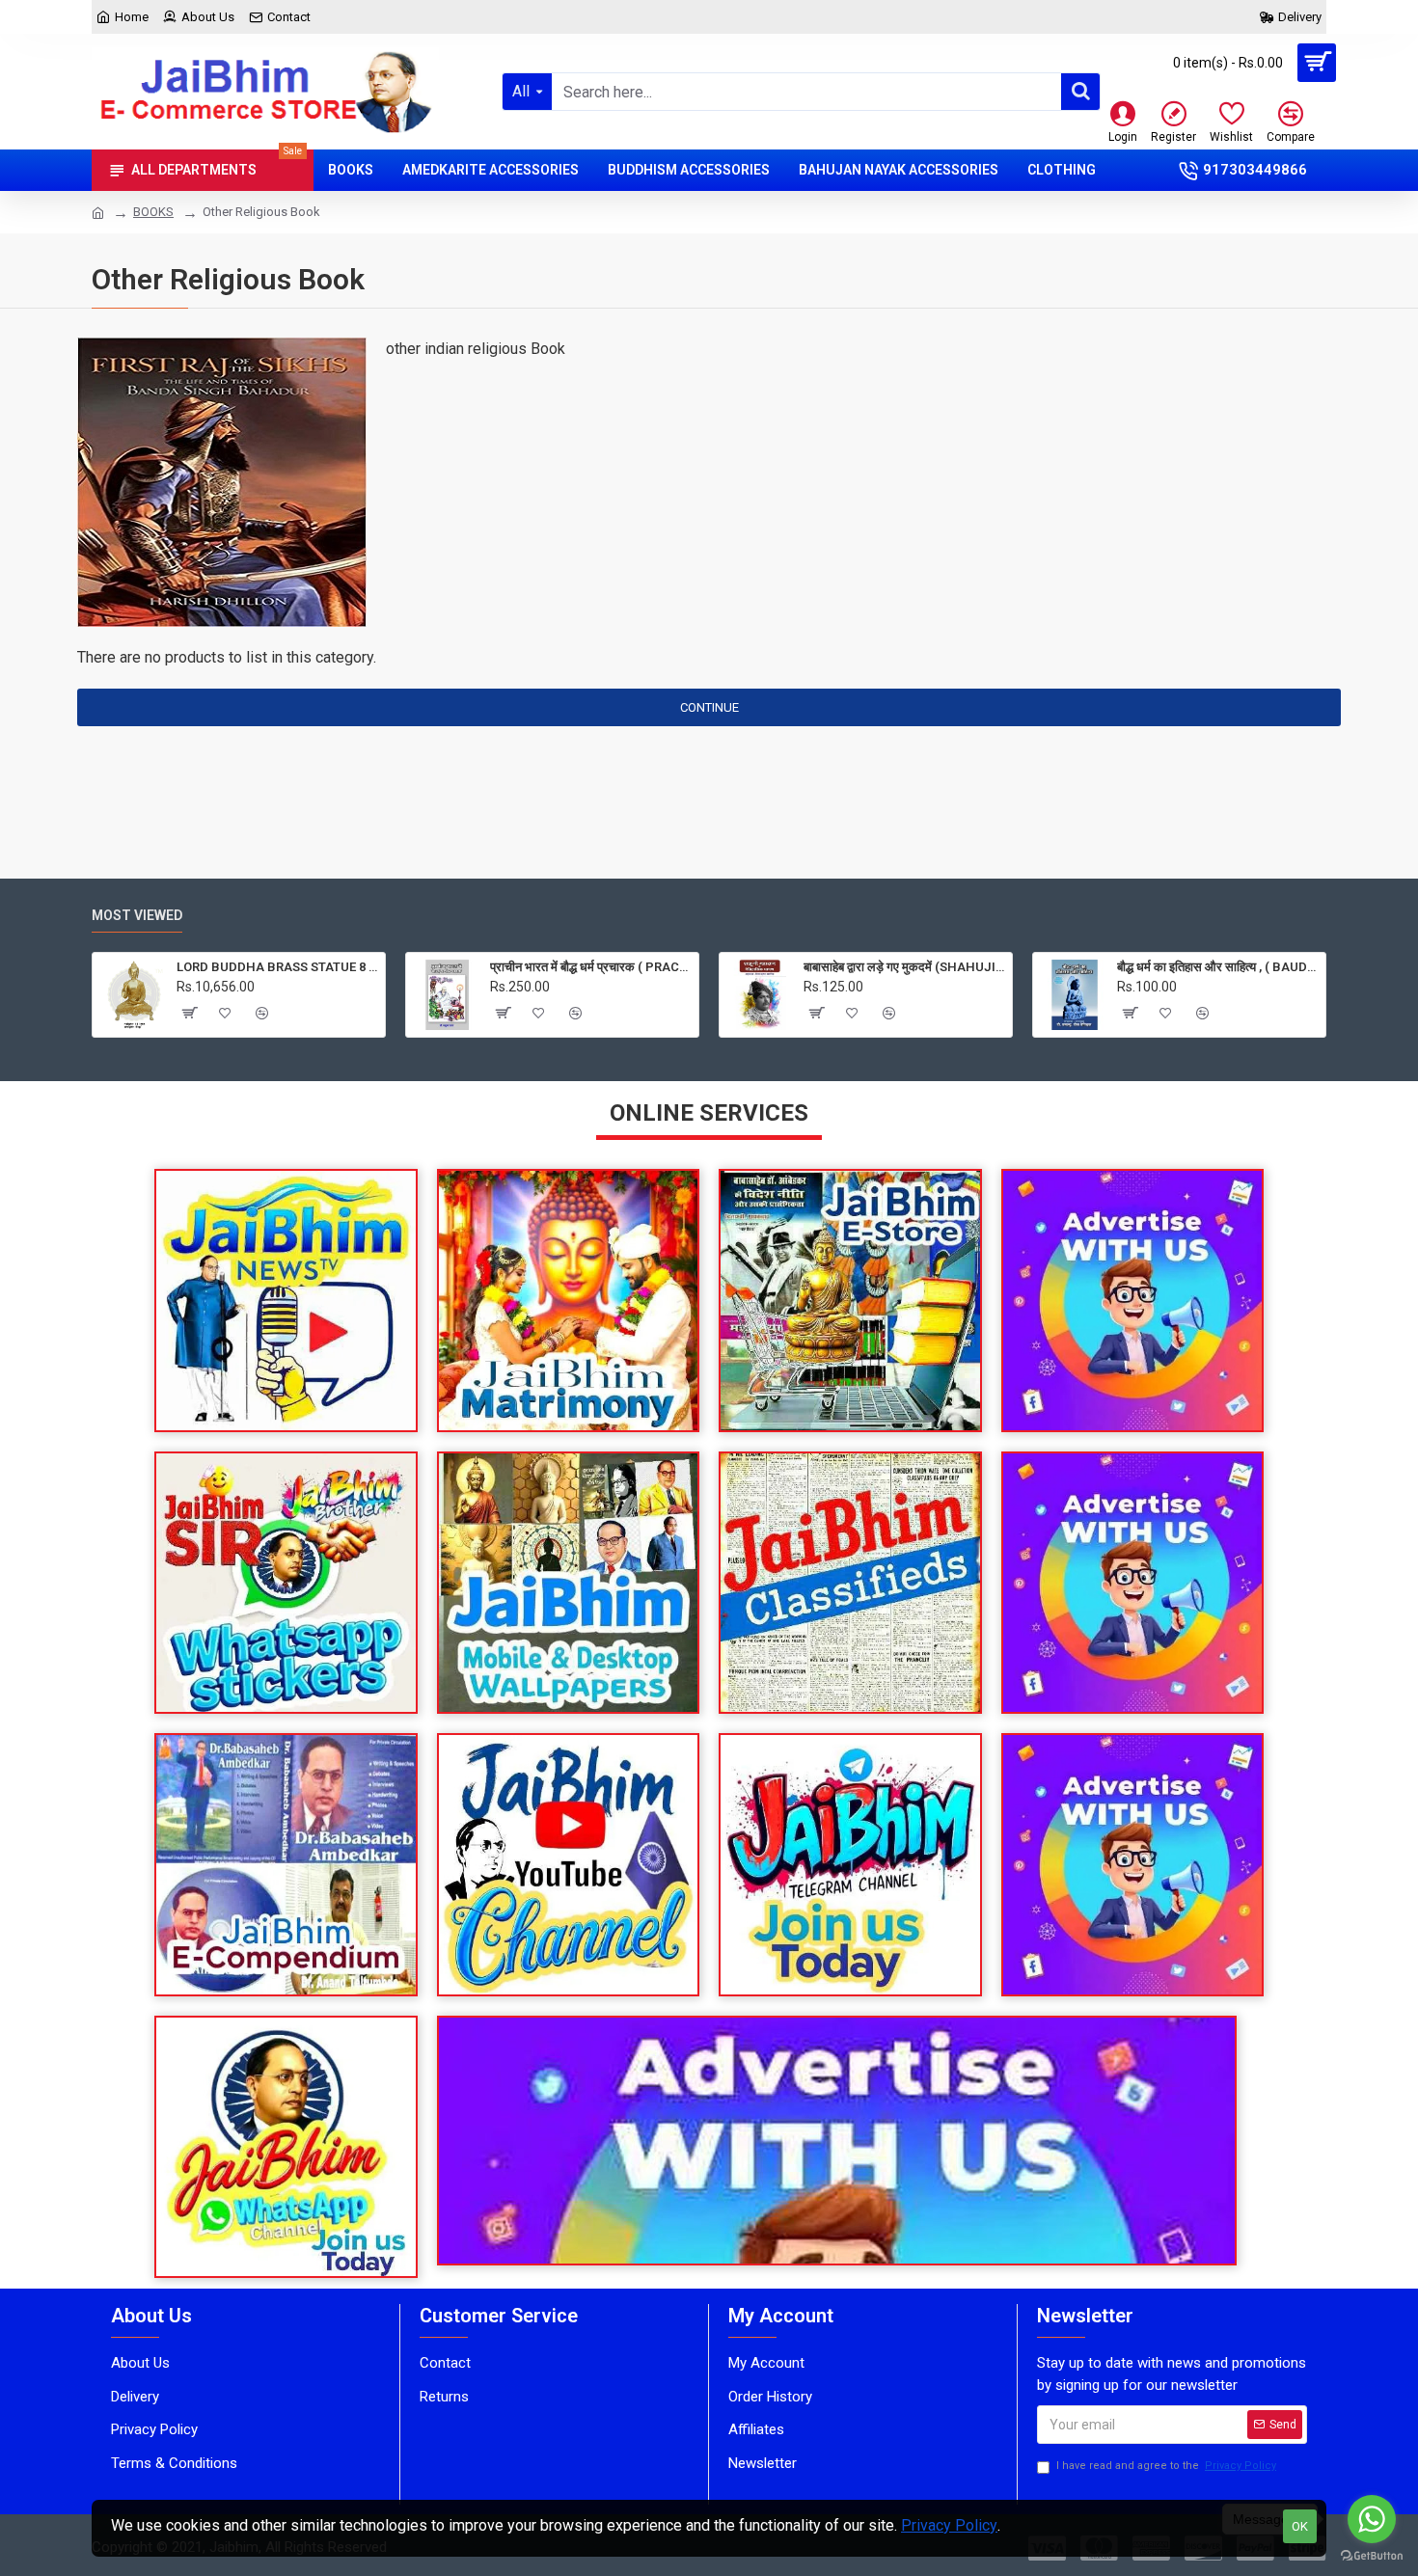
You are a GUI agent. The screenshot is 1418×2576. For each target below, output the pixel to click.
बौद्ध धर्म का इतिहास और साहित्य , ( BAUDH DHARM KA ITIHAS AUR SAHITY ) (1218, 967)
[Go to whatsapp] (1372, 2519)
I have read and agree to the (1166, 2466)
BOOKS (153, 212)
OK (1300, 2526)
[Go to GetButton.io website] (1372, 2556)
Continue (709, 707)
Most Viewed (137, 915)
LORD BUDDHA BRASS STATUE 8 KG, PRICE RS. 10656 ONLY (277, 967)
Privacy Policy (949, 2525)
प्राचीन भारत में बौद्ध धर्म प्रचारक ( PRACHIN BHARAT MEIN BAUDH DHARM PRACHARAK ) (591, 967)
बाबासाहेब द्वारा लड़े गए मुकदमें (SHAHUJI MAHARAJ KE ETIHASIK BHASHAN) (904, 967)
